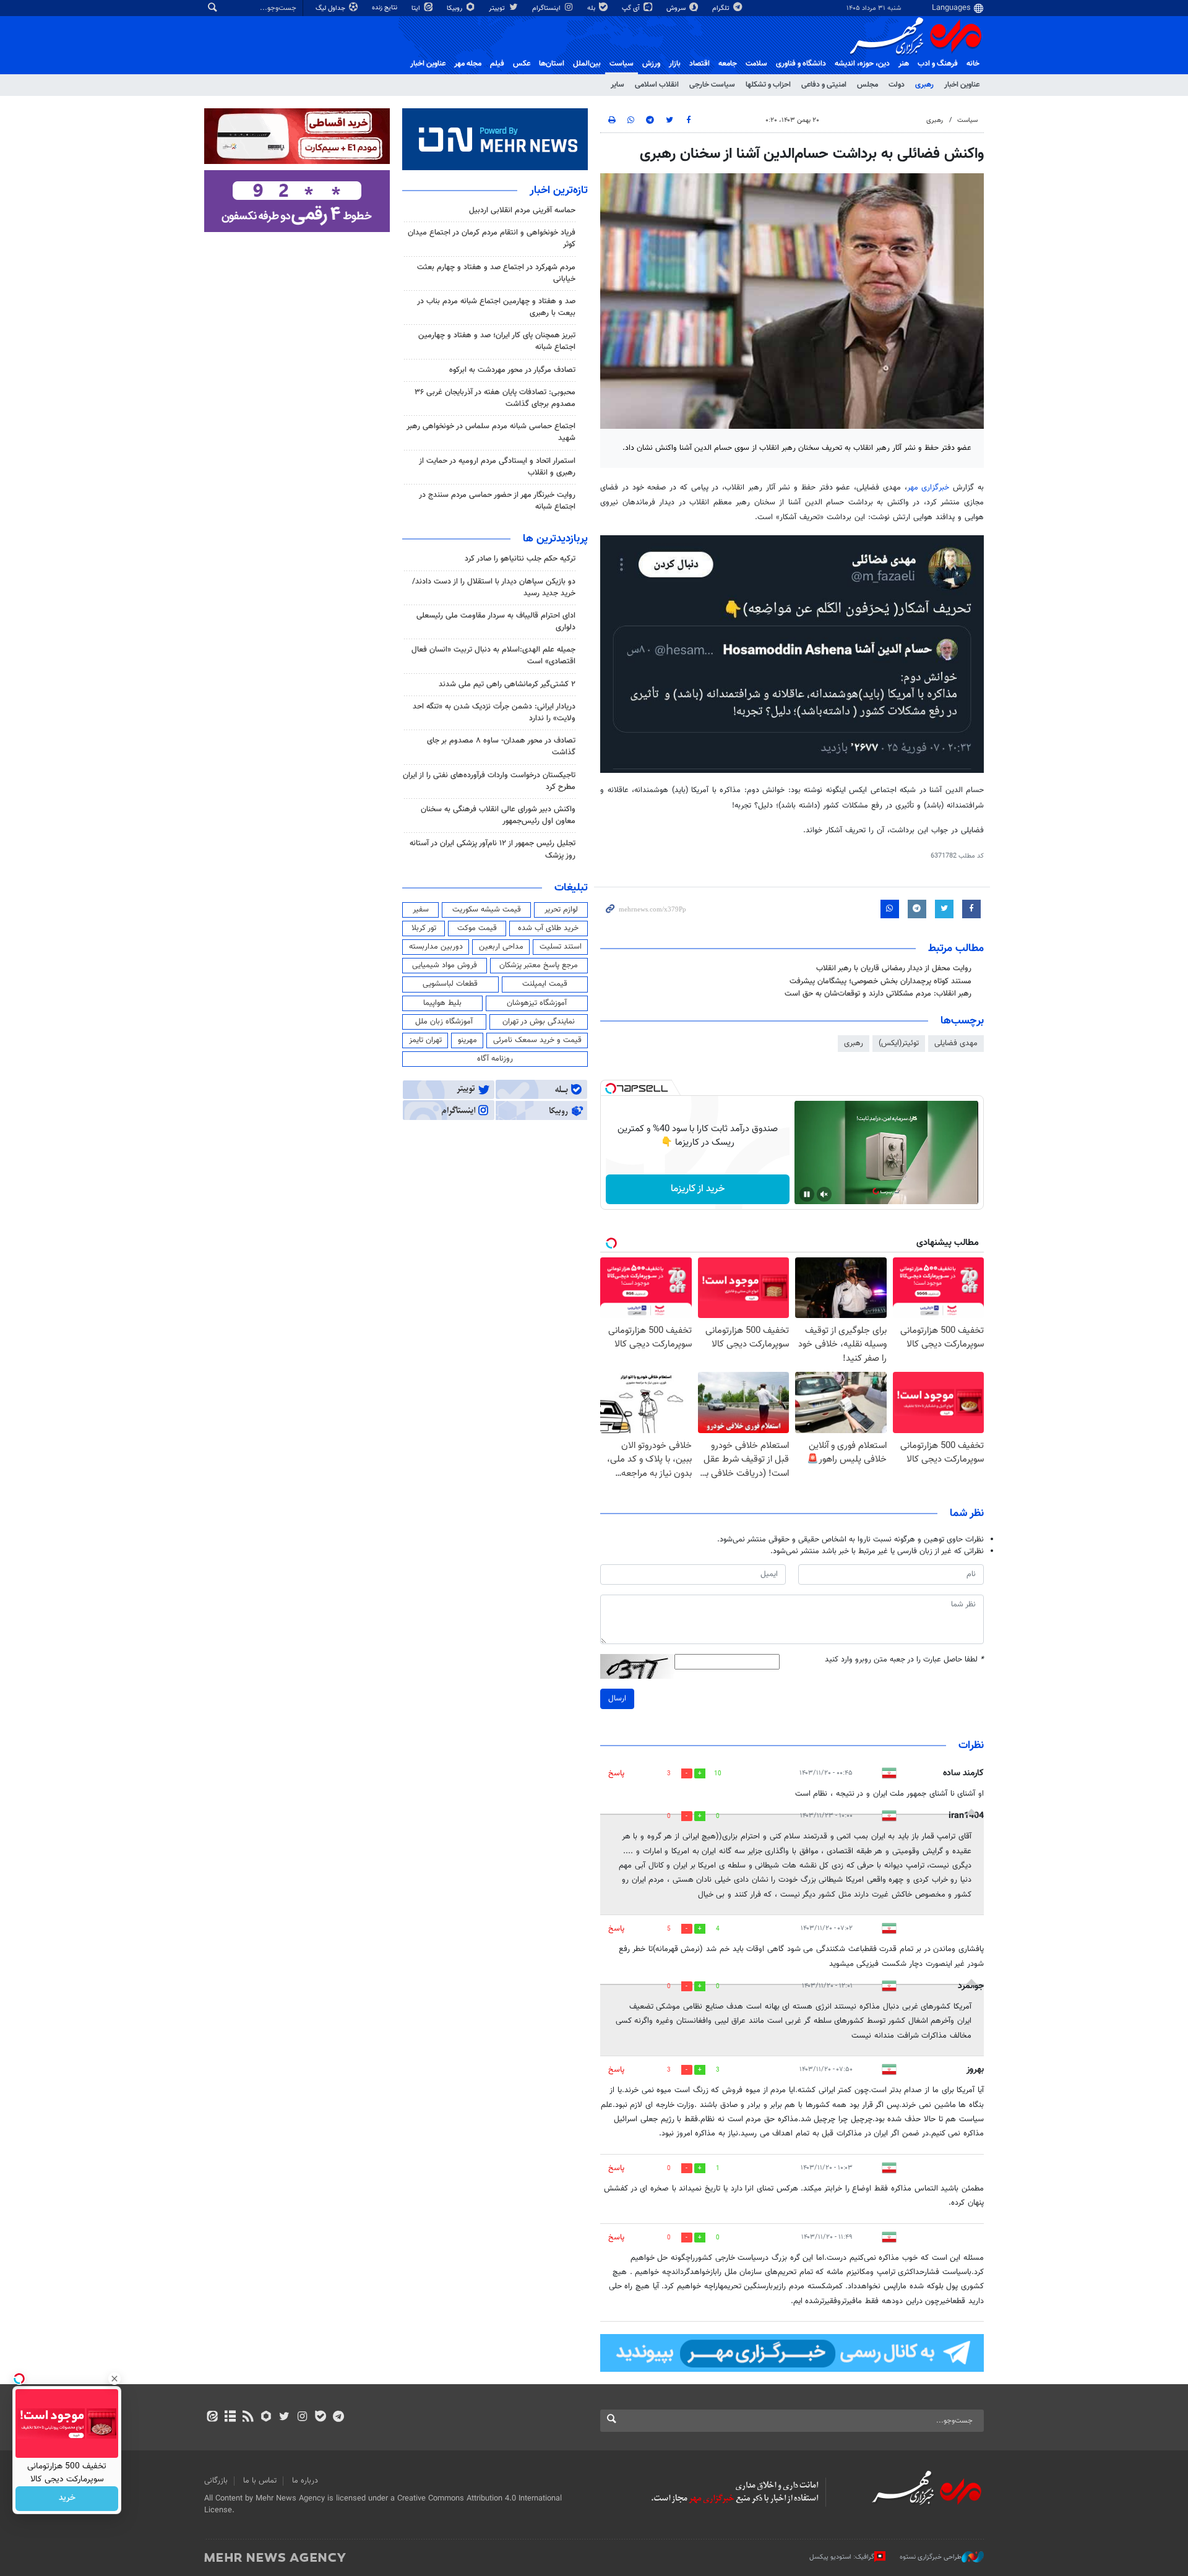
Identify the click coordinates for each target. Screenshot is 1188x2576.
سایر (618, 85)
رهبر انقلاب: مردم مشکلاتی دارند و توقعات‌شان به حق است (878, 994)
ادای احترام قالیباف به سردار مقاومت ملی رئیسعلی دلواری (496, 622)
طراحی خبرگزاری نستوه (931, 2557)
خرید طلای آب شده (548, 928)
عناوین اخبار (962, 85)
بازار (675, 64)
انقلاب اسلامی (657, 85)
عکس (522, 64)
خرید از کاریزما (698, 1189)
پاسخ (616, 1773)
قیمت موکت (477, 928)
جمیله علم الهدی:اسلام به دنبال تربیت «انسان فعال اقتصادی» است (493, 656)
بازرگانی (216, 2481)
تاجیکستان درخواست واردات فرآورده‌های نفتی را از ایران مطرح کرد (489, 781)
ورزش (651, 64)
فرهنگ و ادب (938, 64)
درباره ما (305, 2481)
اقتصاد (699, 64)
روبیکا (455, 8)
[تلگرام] (338, 2418)
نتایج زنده (385, 8)
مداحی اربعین (501, 947)
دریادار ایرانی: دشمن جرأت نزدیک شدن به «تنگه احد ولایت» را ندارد (494, 713)
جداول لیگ (331, 8)
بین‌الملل (587, 64)
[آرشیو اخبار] (230, 2418)
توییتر (498, 8)
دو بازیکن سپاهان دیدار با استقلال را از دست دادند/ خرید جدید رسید (494, 588)
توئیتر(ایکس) (899, 1043)
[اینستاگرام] (302, 2418)
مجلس (867, 85)
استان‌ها (552, 64)
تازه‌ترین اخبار (559, 191)
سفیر (421, 910)
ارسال (617, 1699)
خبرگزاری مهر (930, 488)
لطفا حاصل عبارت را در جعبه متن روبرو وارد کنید (904, 1660)
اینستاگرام (547, 8)
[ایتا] (212, 2418)
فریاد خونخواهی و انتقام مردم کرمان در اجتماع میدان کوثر (492, 239)
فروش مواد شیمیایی (445, 965)
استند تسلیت (561, 947)
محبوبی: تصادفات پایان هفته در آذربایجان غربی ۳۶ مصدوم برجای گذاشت (495, 398)
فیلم (497, 64)
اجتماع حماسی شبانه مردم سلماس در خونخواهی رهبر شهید (491, 432)
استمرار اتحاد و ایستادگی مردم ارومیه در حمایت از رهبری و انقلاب (497, 467)
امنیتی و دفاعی (824, 85)
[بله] (320, 2418)
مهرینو (467, 1040)
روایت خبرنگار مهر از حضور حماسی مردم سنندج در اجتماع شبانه (497, 501)
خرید (67, 2499)
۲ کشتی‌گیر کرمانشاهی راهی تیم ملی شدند (507, 684)
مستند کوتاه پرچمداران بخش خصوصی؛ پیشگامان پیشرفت (880, 981)
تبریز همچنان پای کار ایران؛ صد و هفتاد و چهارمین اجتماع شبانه (497, 341)
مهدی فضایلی (956, 1043)
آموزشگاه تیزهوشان (537, 1003)
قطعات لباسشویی (450, 984)
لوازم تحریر (561, 910)
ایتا (417, 8)
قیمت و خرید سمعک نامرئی (537, 1040)
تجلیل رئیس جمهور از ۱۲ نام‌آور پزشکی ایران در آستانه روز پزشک (493, 849)
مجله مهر (468, 64)
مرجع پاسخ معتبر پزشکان (539, 965)
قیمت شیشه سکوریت (487, 910)
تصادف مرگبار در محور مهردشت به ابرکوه (512, 370)
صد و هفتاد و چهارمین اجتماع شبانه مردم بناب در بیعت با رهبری (496, 307)
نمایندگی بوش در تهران (539, 1022)
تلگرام (722, 8)
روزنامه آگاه (495, 1059)
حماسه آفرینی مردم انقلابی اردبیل (522, 210)
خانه (973, 64)
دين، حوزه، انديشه (862, 64)
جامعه (728, 64)
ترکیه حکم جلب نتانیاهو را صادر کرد (520, 559)
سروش (677, 8)
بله (592, 8)
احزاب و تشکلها (768, 85)
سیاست (622, 64)
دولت (897, 85)
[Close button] (114, 2379)
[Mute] (824, 1194)
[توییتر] (284, 2418)
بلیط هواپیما (442, 1003)
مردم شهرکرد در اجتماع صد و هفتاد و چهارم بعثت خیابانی (496, 273)
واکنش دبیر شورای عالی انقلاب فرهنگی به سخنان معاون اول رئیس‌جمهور (498, 815)
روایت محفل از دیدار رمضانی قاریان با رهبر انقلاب (894, 968)
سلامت (756, 64)
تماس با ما (260, 2481)
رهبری (924, 85)
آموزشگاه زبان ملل (444, 1022)
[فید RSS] (248, 2418)
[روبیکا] (266, 2418)
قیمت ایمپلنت (545, 984)
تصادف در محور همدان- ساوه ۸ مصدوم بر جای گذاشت (501, 747)
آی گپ (632, 8)
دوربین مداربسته (436, 947)
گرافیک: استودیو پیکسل (842, 2557)
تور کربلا (424, 928)
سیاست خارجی (712, 85)
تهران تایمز (425, 1040)
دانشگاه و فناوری (801, 64)
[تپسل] (611, 1088)
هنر (904, 64)
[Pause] (807, 1194)
